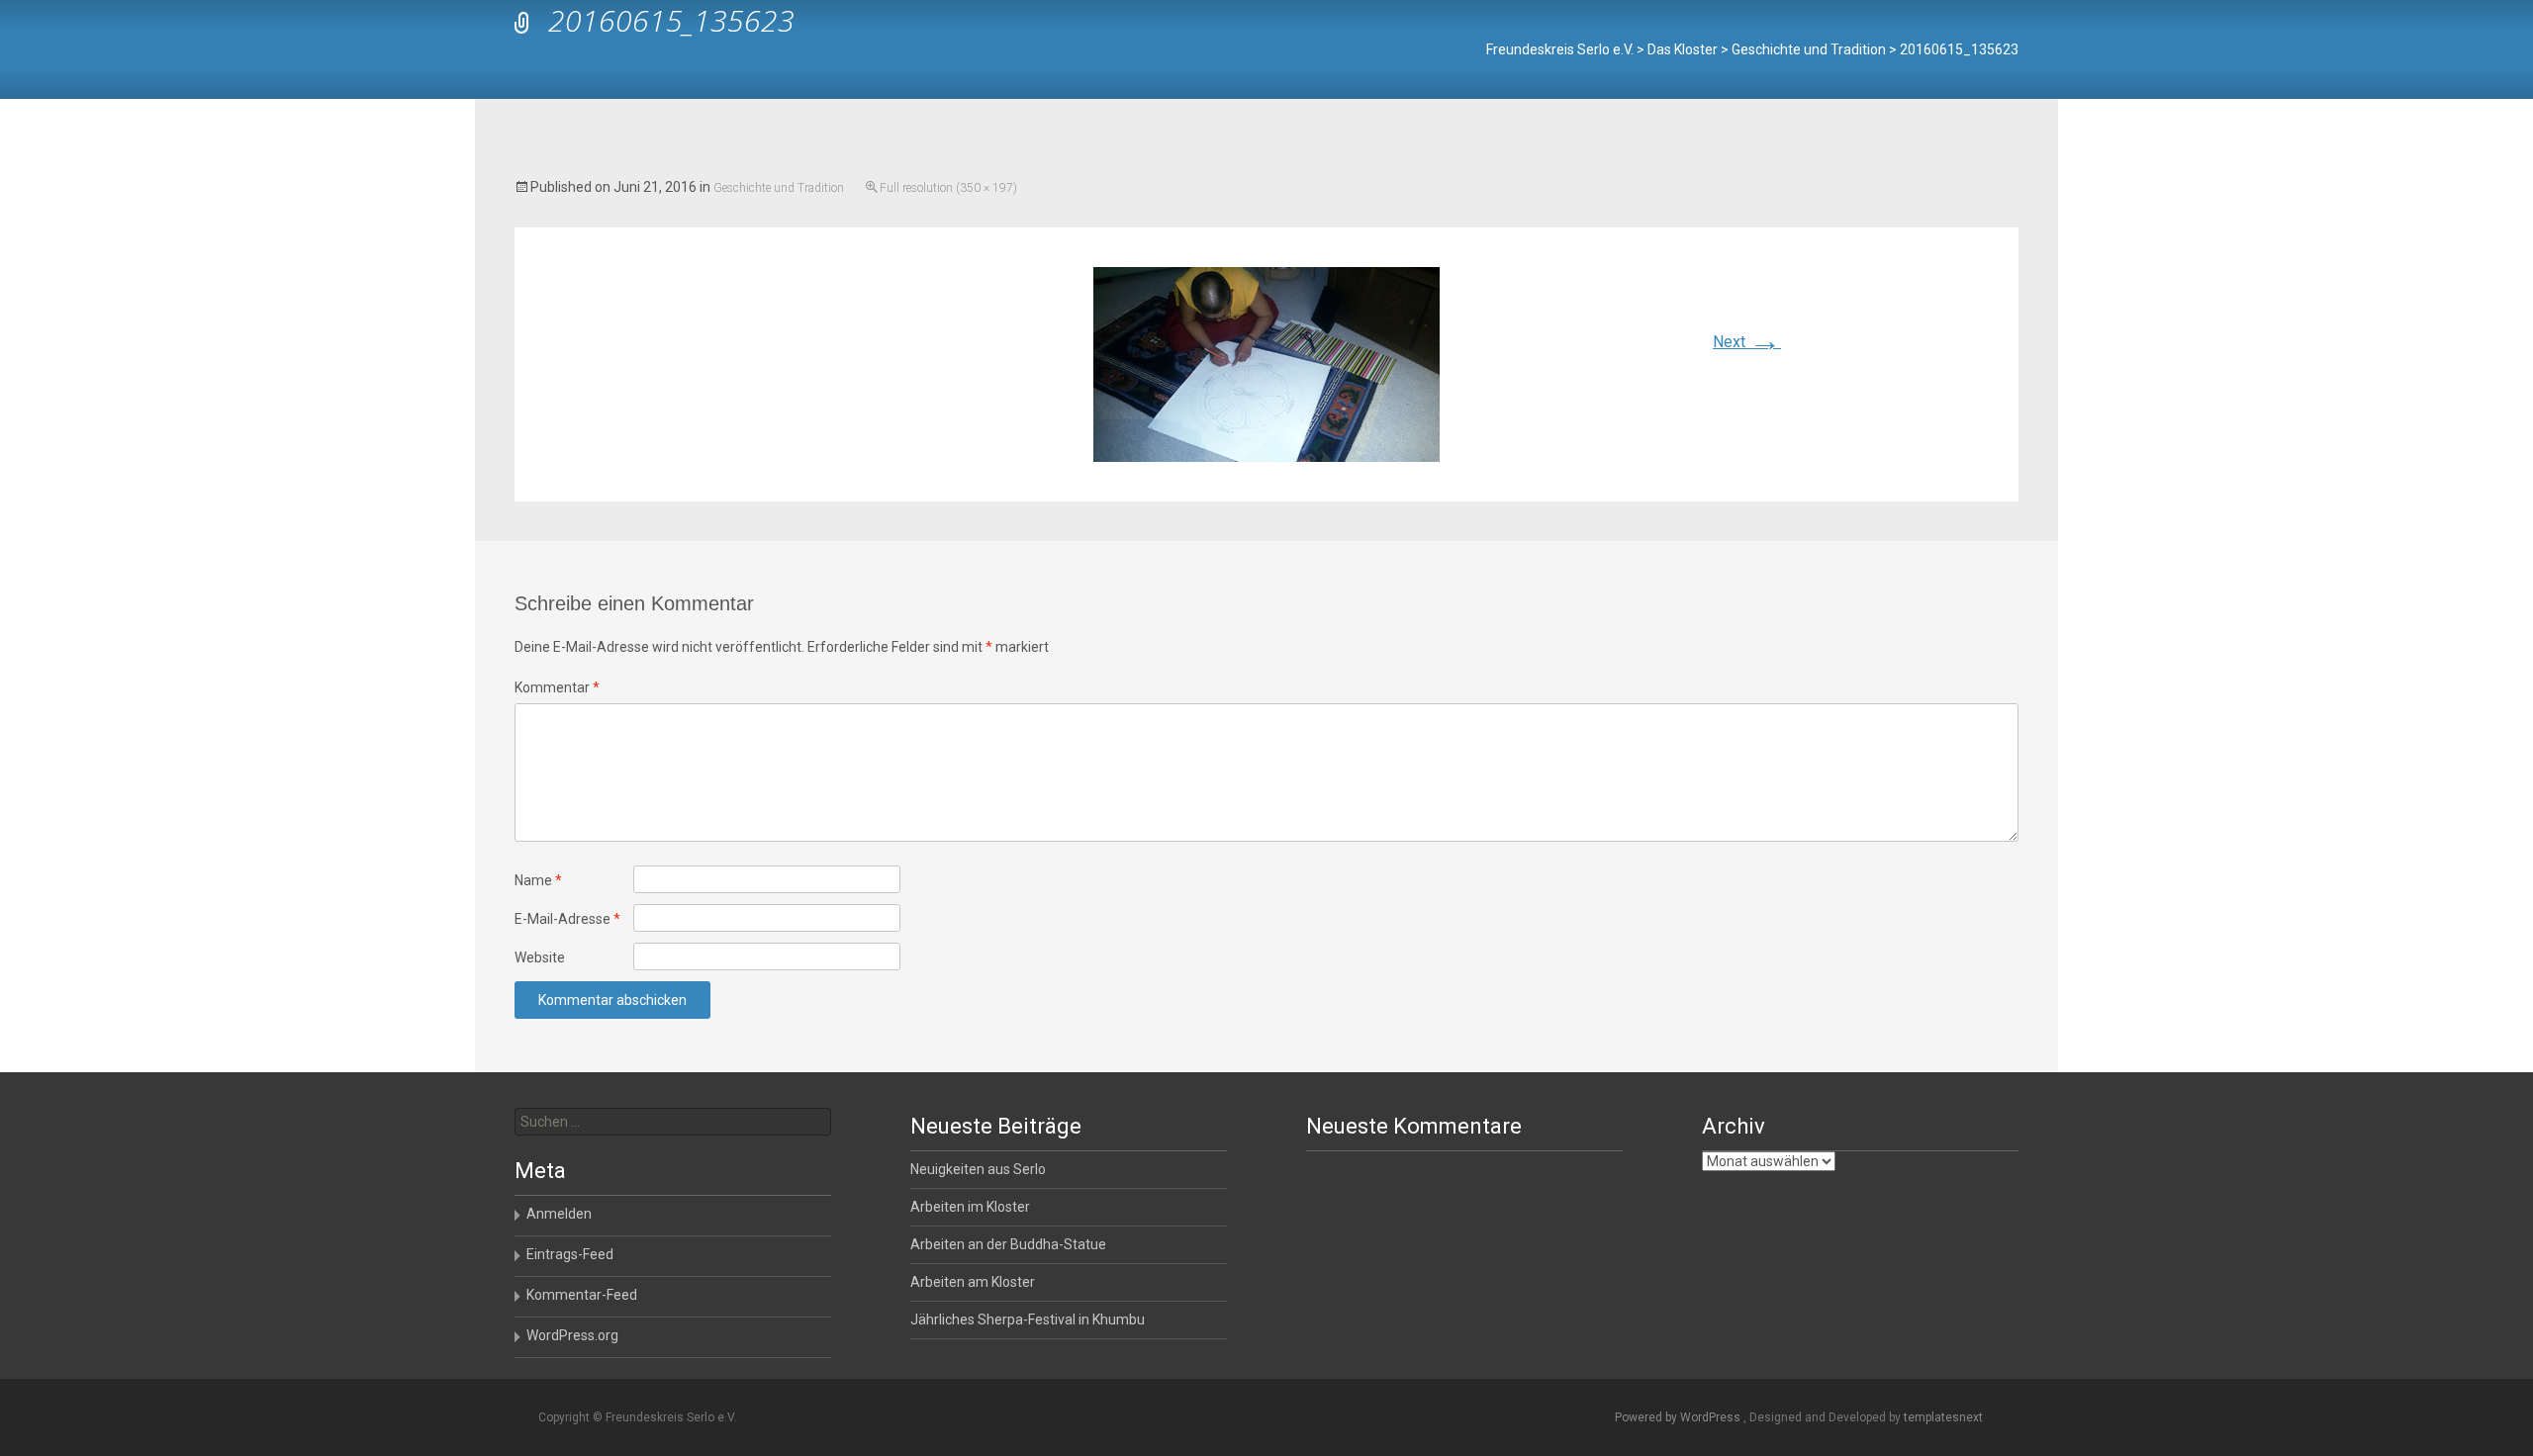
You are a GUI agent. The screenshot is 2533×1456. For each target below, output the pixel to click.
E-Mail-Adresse (567, 919)
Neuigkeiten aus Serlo (978, 1169)
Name (538, 880)
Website (540, 957)
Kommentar (557, 687)
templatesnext (1943, 1417)
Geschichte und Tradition (779, 188)
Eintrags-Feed (570, 1254)
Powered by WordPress (1679, 1417)
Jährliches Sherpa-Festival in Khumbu (1028, 1319)
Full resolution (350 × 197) (948, 188)
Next (1747, 342)
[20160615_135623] (1266, 364)
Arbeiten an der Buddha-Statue (1008, 1244)
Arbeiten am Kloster (973, 1282)
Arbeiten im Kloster (970, 1207)
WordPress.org (572, 1335)
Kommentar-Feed (582, 1295)
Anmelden (559, 1214)
